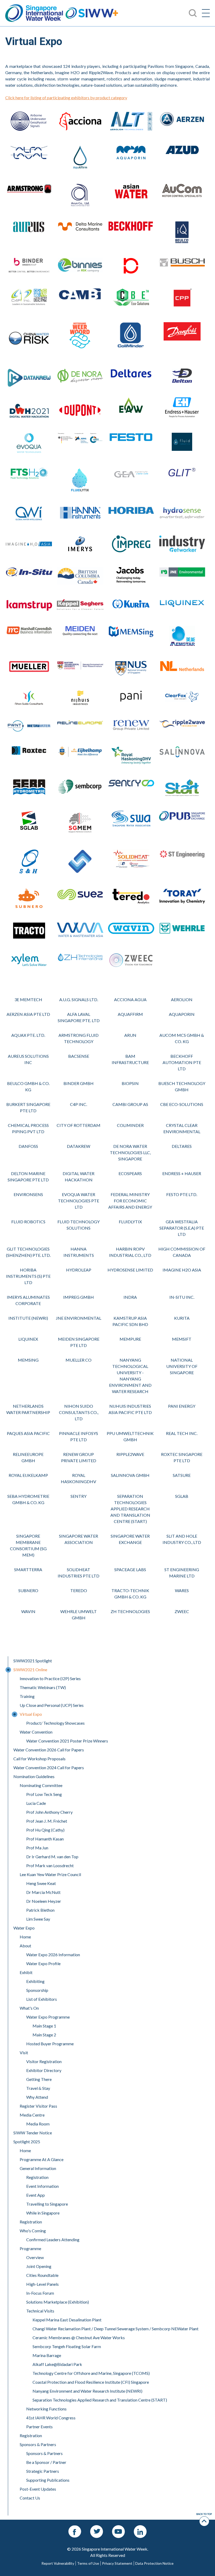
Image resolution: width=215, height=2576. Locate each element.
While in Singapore (43, 2213)
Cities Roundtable (42, 2275)
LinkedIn (140, 2528)
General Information (38, 2168)
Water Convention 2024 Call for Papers (49, 1767)
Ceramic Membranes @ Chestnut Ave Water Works (79, 2337)
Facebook (75, 2528)
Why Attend (37, 2097)
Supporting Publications (48, 2480)
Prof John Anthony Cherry (49, 1812)
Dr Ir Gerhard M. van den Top (52, 1857)
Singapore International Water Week (34, 13)
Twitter (97, 2528)
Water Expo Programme (48, 2017)
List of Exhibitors (42, 1999)
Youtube (119, 2528)
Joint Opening (39, 2266)
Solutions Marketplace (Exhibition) (58, 2302)
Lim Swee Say (38, 1919)
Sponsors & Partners (38, 2444)
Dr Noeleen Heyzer (44, 1901)
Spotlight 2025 (27, 2142)
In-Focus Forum (40, 2293)
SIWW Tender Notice (33, 2133)
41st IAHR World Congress (51, 2418)
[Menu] (206, 13)
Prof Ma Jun (37, 1848)
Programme (30, 2248)
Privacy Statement (117, 2563)
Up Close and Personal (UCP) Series (52, 1705)
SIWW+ (92, 13)
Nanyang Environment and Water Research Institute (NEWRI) (87, 2391)
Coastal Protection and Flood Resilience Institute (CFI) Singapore (91, 2382)
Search (11, 3)
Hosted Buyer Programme (50, 2044)
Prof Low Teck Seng (44, 1794)
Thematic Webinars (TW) (43, 1687)
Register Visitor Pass (38, 2106)
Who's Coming (33, 2231)
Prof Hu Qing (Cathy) (45, 1830)
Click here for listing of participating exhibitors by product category (66, 98)
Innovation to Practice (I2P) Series (50, 1678)
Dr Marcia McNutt (43, 1892)
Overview (35, 2257)
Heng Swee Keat (41, 1883)
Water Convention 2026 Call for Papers (49, 1750)
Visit (24, 2052)
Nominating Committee (41, 1785)
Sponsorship (37, 1990)
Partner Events (39, 2427)
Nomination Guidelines (34, 1776)
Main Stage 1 (44, 2026)
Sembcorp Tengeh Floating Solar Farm (67, 2346)
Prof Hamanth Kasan (45, 1839)
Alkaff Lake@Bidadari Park (57, 2364)
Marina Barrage (47, 2355)
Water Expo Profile (43, 1963)
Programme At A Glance (42, 2159)
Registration (37, 2177)
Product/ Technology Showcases (55, 1723)
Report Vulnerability (58, 2563)
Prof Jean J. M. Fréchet (47, 1821)
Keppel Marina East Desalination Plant (67, 2320)
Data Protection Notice (154, 2563)
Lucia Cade (36, 1803)
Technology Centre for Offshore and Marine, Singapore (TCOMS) (91, 2373)
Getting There (39, 2079)
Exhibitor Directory (44, 2070)
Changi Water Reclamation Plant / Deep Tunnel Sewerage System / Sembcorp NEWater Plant (115, 2329)
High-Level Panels (42, 2284)
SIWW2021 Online (30, 1670)
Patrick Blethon (40, 1910)
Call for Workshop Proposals (39, 1759)
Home (25, 1937)
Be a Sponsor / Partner (46, 2462)
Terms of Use (88, 2563)
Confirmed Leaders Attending (53, 2240)
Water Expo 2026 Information (53, 1955)
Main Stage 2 (44, 2035)
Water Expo (24, 1928)
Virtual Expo (31, 1714)
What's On (29, 2008)
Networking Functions (46, 2409)
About (25, 1946)
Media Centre (32, 2115)
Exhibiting (35, 1981)
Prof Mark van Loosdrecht (50, 1865)
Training (27, 1696)
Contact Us (30, 2498)
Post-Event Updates (38, 2489)
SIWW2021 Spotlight (33, 1661)
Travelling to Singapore (47, 2204)
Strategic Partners (43, 2471)
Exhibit (26, 1972)
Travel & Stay (38, 2088)
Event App (36, 2195)
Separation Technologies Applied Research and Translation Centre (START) (100, 2400)
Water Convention (36, 1732)
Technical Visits (40, 2311)
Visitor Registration (44, 2061)
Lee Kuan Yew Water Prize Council (50, 1874)
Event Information (42, 2186)
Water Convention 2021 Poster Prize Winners (67, 1741)
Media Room (38, 2124)
